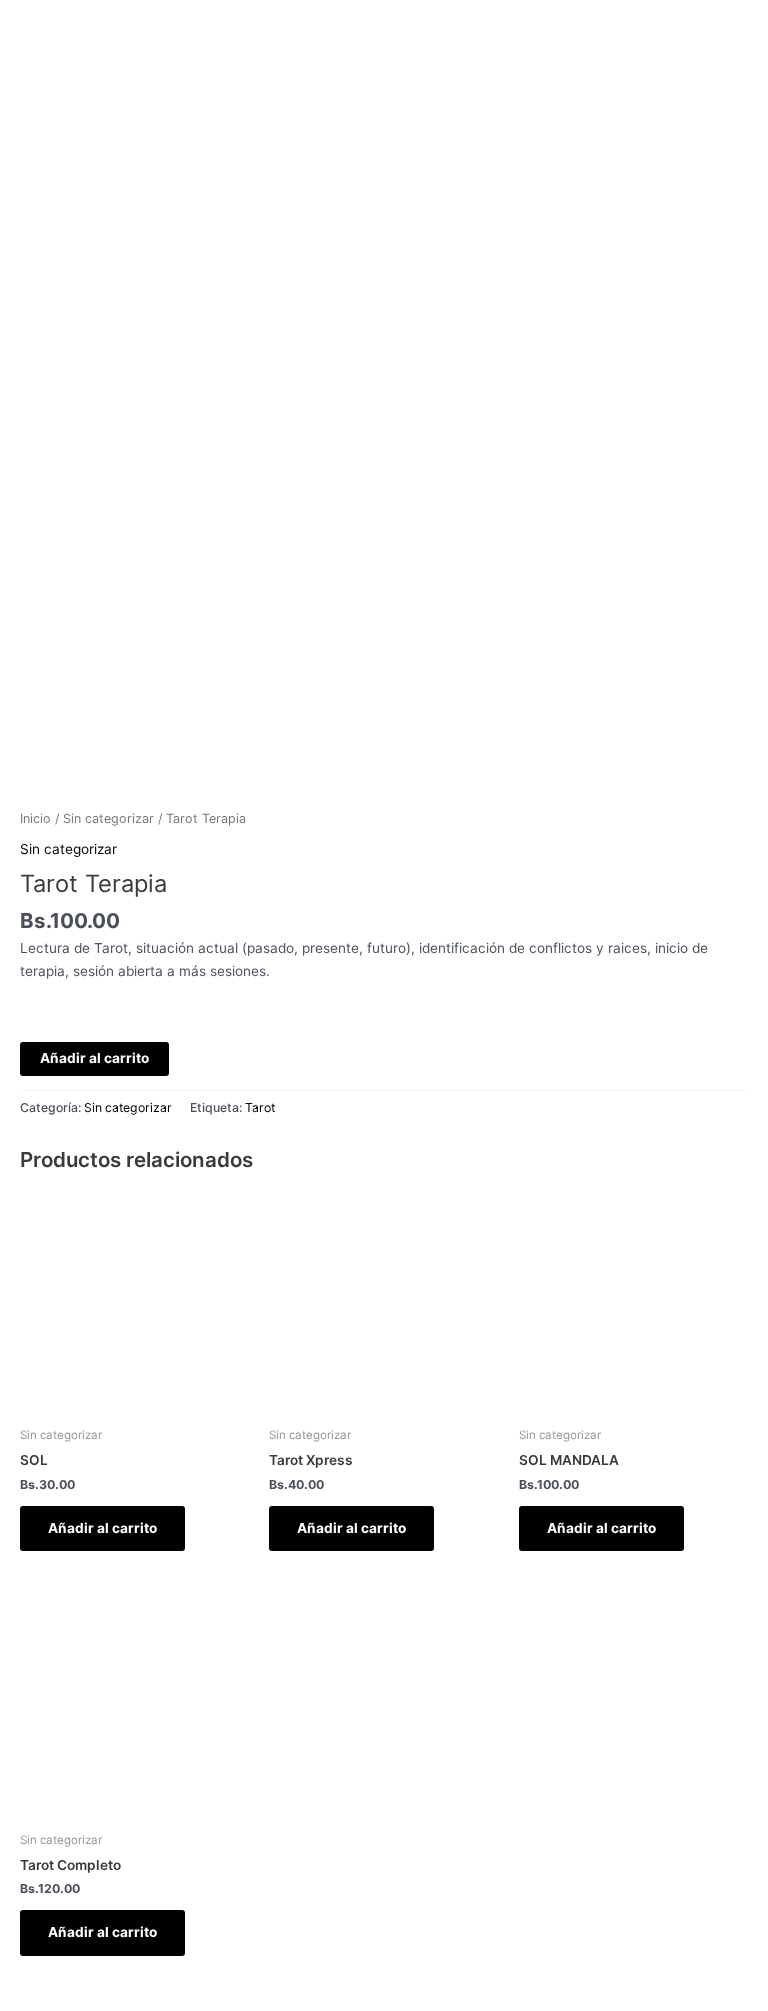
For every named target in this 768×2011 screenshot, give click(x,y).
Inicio (35, 818)
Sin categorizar (108, 818)
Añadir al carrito (94, 1058)
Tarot (260, 1107)
